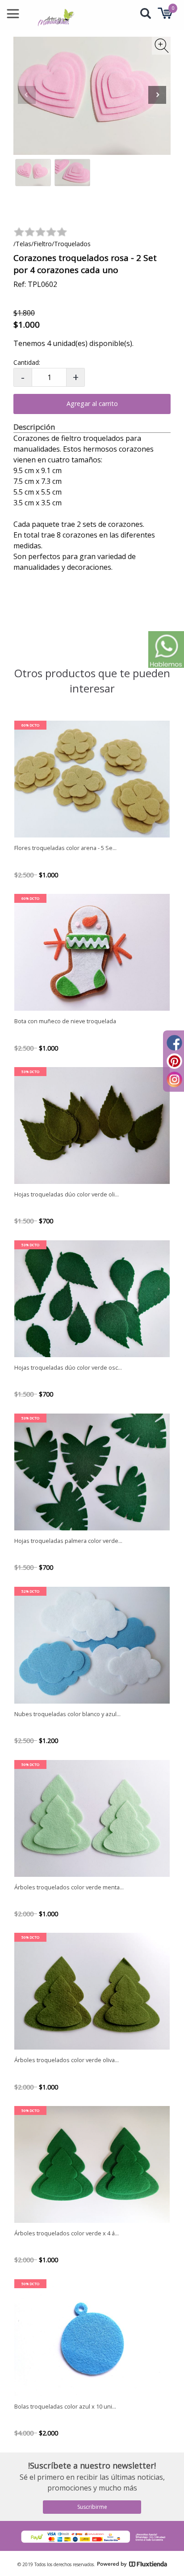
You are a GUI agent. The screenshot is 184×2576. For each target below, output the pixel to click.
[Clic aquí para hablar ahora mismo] (166, 649)
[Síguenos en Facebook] (174, 1042)
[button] (157, 96)
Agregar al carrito (92, 404)
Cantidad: (27, 362)
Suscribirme (92, 2507)
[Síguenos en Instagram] (174, 1078)
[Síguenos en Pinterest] (174, 1060)
